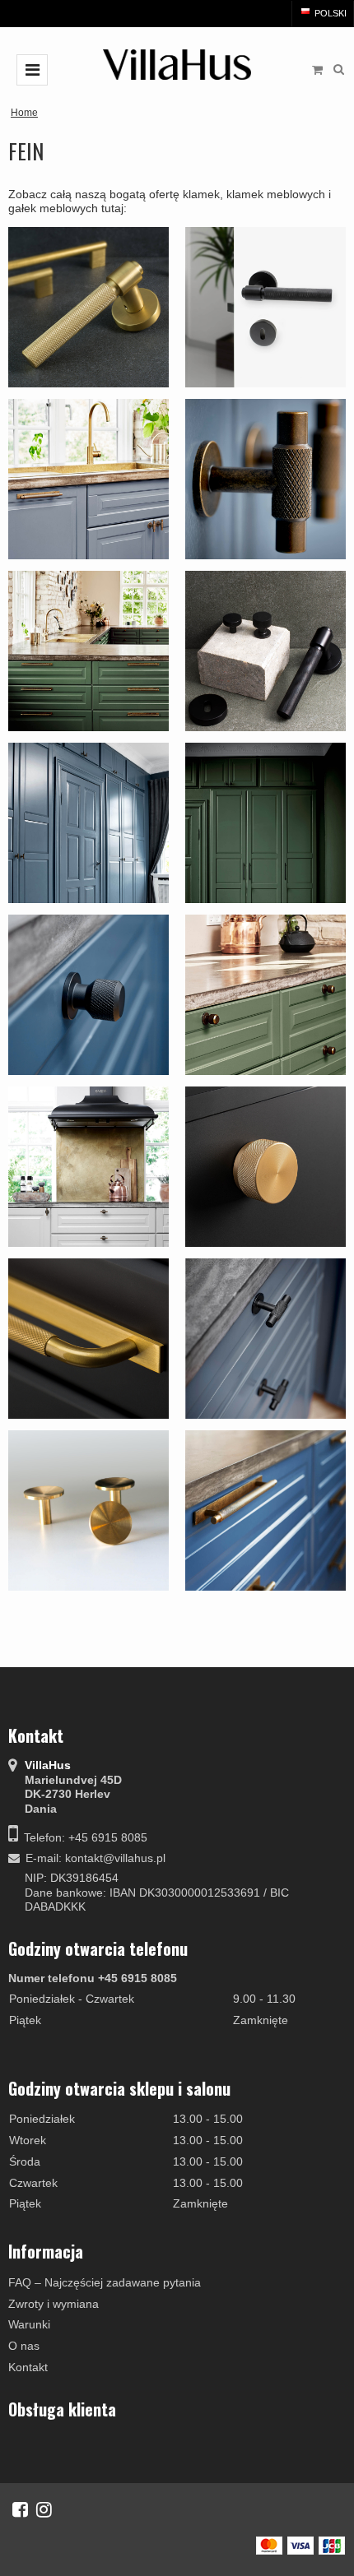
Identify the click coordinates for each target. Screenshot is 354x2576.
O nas (24, 2346)
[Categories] (32, 70)
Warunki (29, 2324)
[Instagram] (44, 2509)
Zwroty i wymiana (54, 2304)
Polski (329, 13)
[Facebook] (20, 2509)
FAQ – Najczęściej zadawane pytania (105, 2282)
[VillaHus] (177, 65)
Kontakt (28, 2367)
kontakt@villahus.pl (115, 1858)
